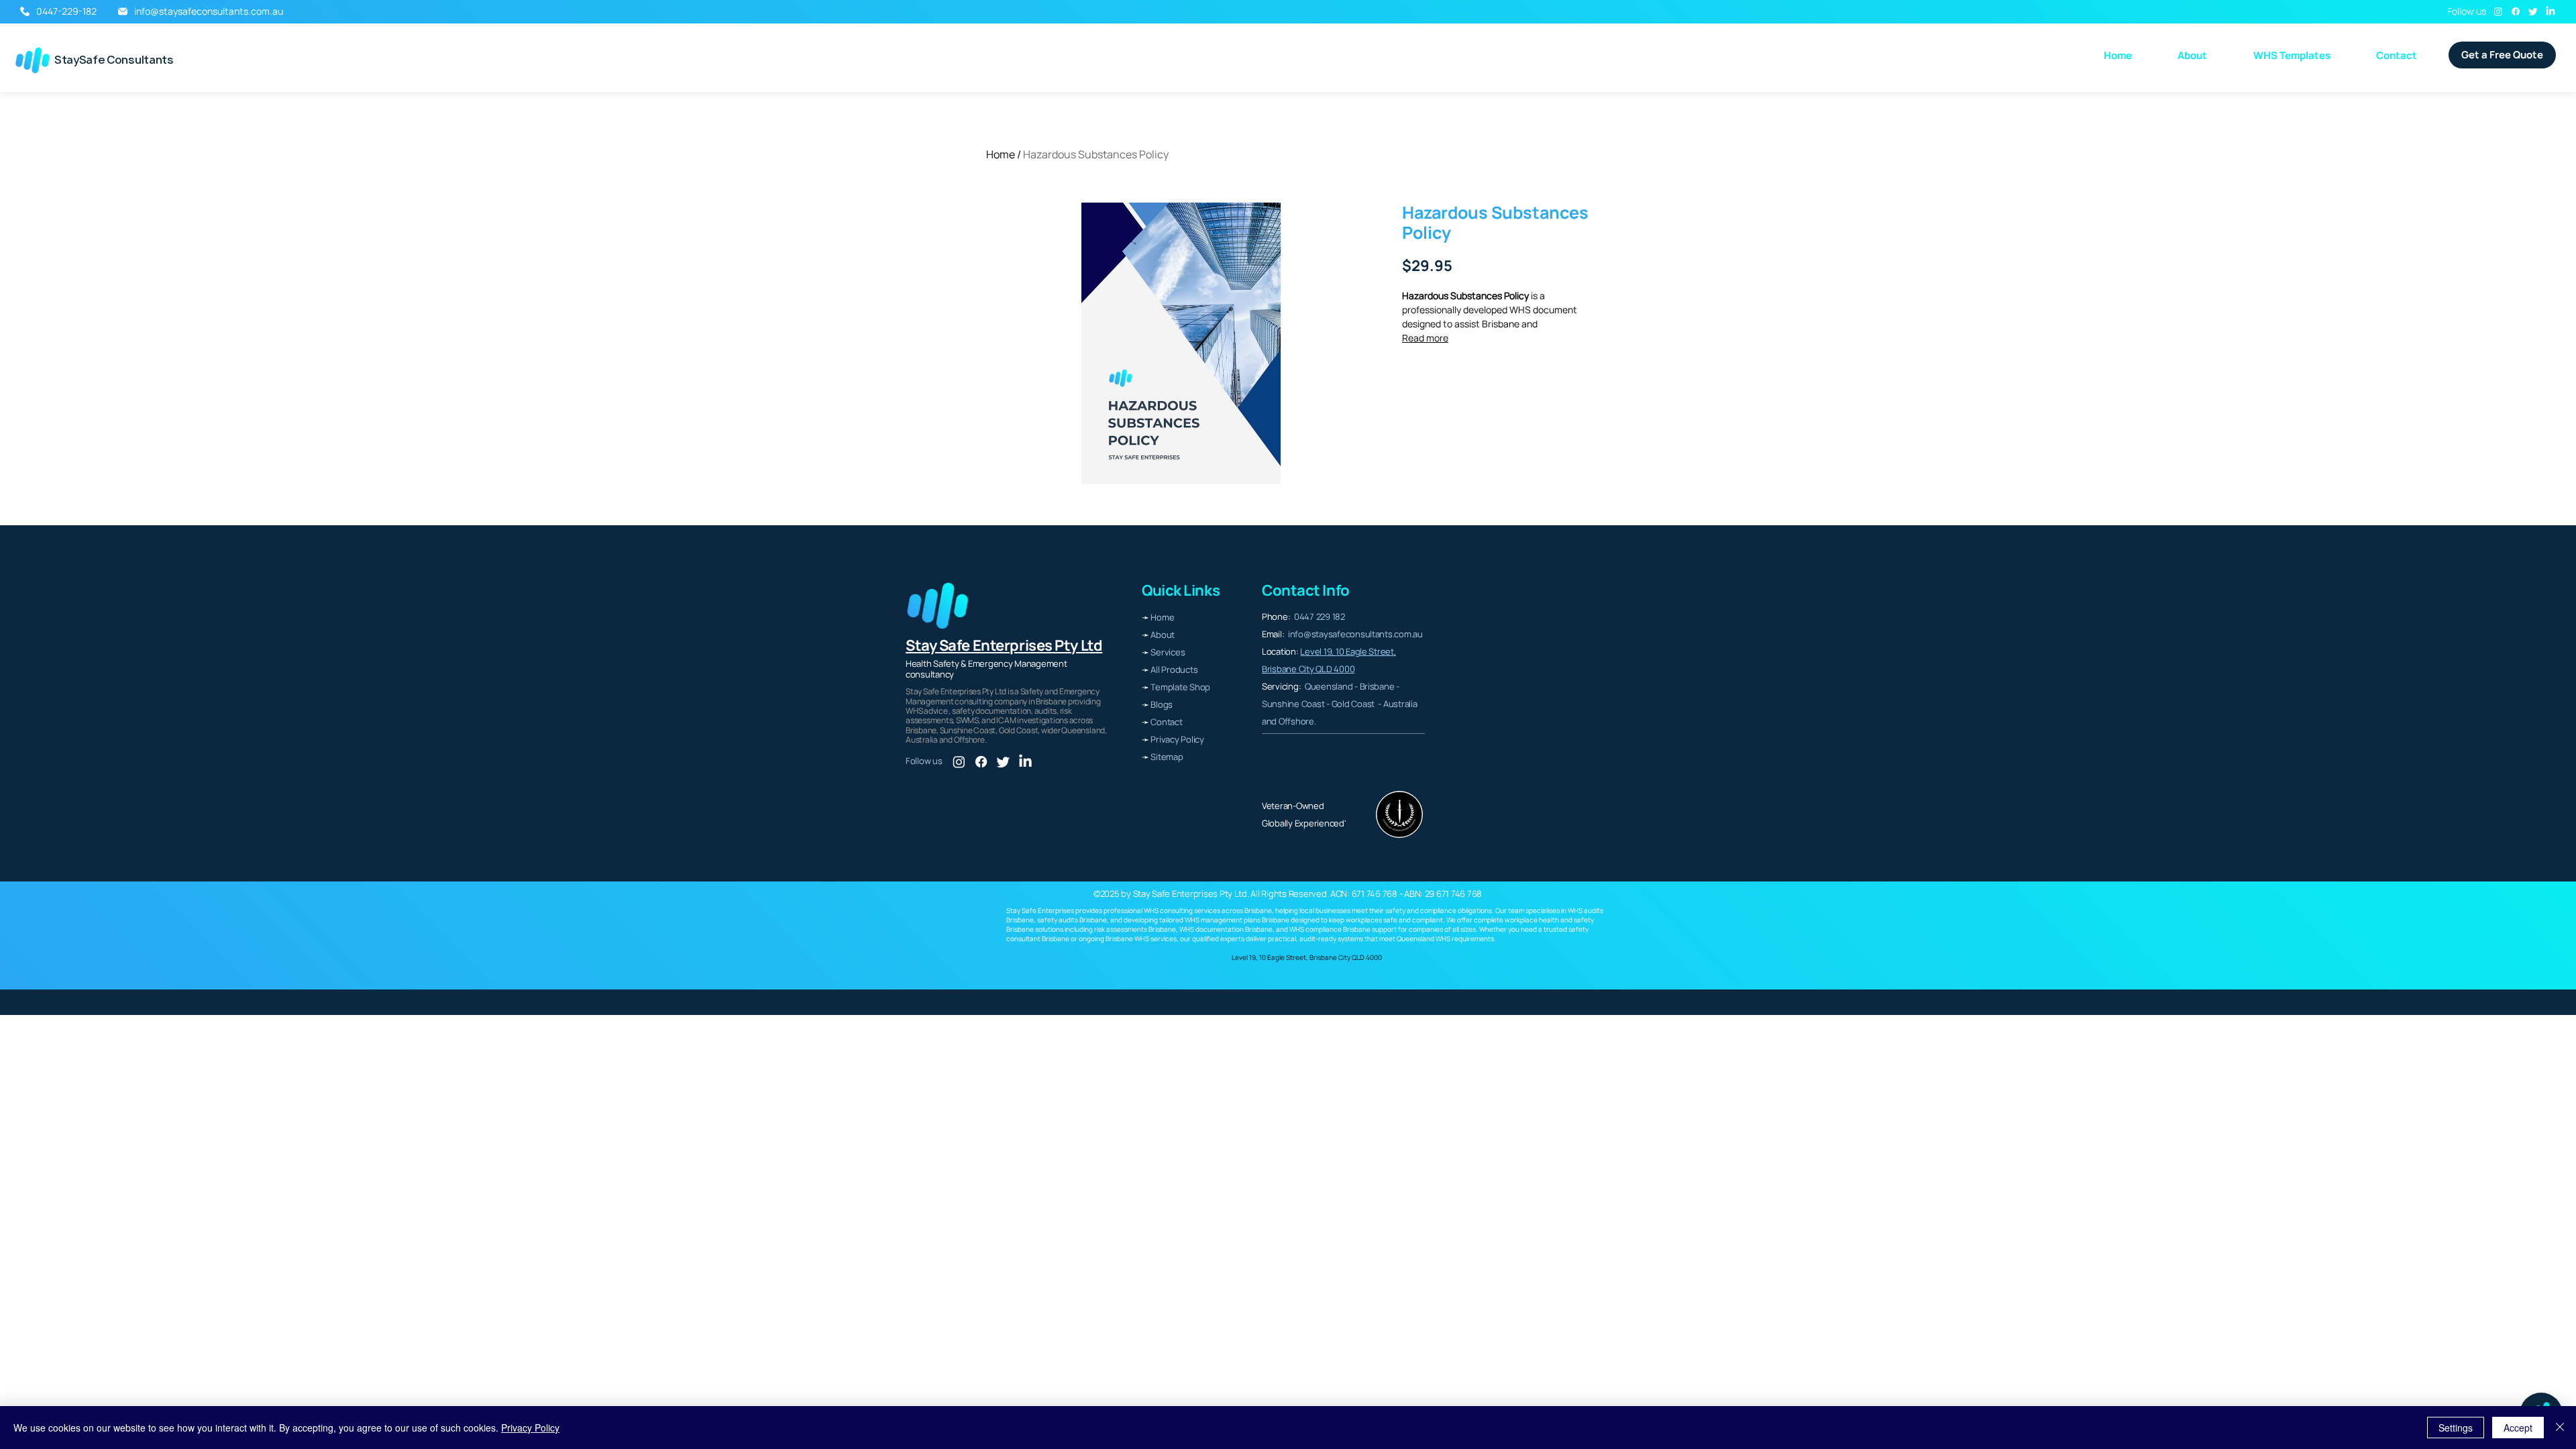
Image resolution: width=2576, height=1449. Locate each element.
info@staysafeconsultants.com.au (209, 11)
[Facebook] (2516, 11)
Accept (2518, 1428)
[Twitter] (2533, 11)
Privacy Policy (530, 1428)
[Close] (2560, 1428)
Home (1001, 154)
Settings (2456, 1428)
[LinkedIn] (2551, 11)
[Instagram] (2498, 11)
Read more (1425, 338)
